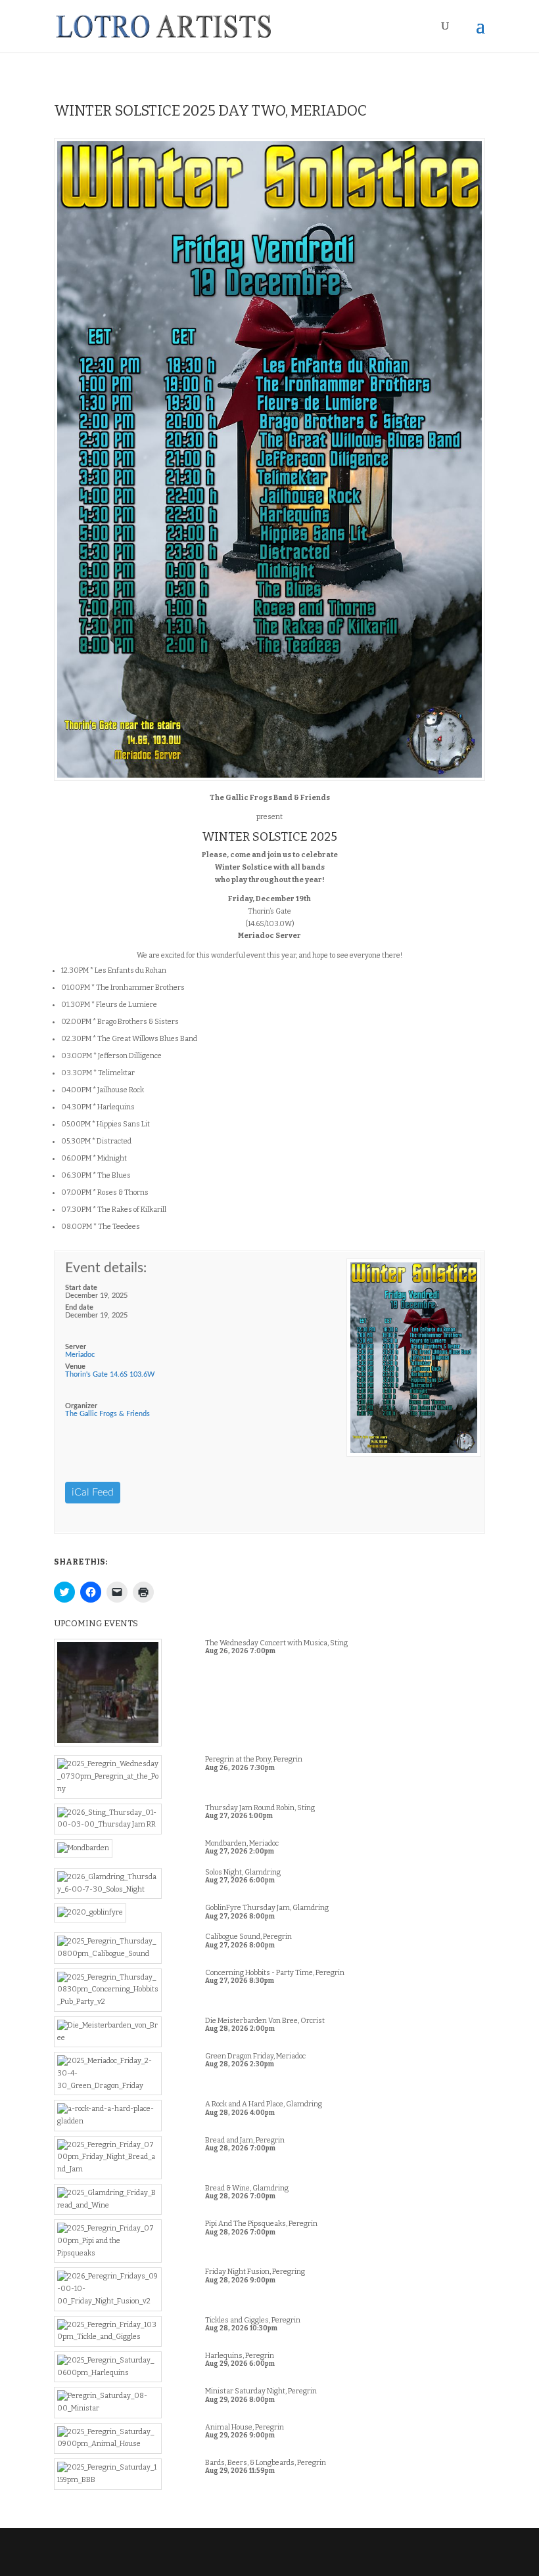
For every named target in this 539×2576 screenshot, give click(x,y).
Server (76, 1347)
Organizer (81, 1406)
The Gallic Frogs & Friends (107, 1414)
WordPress (362, 2559)
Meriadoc (80, 1355)
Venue (75, 1366)
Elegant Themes (243, 2559)
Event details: (106, 1268)
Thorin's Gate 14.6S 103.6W (110, 1374)
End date (79, 1307)
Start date (81, 1288)
